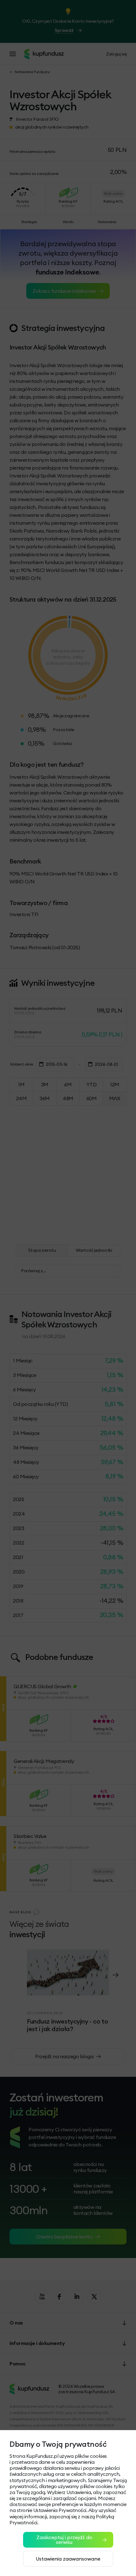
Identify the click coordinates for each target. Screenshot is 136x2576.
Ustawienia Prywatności (60, 2510)
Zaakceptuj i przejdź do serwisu (64, 2540)
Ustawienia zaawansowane (68, 2559)
